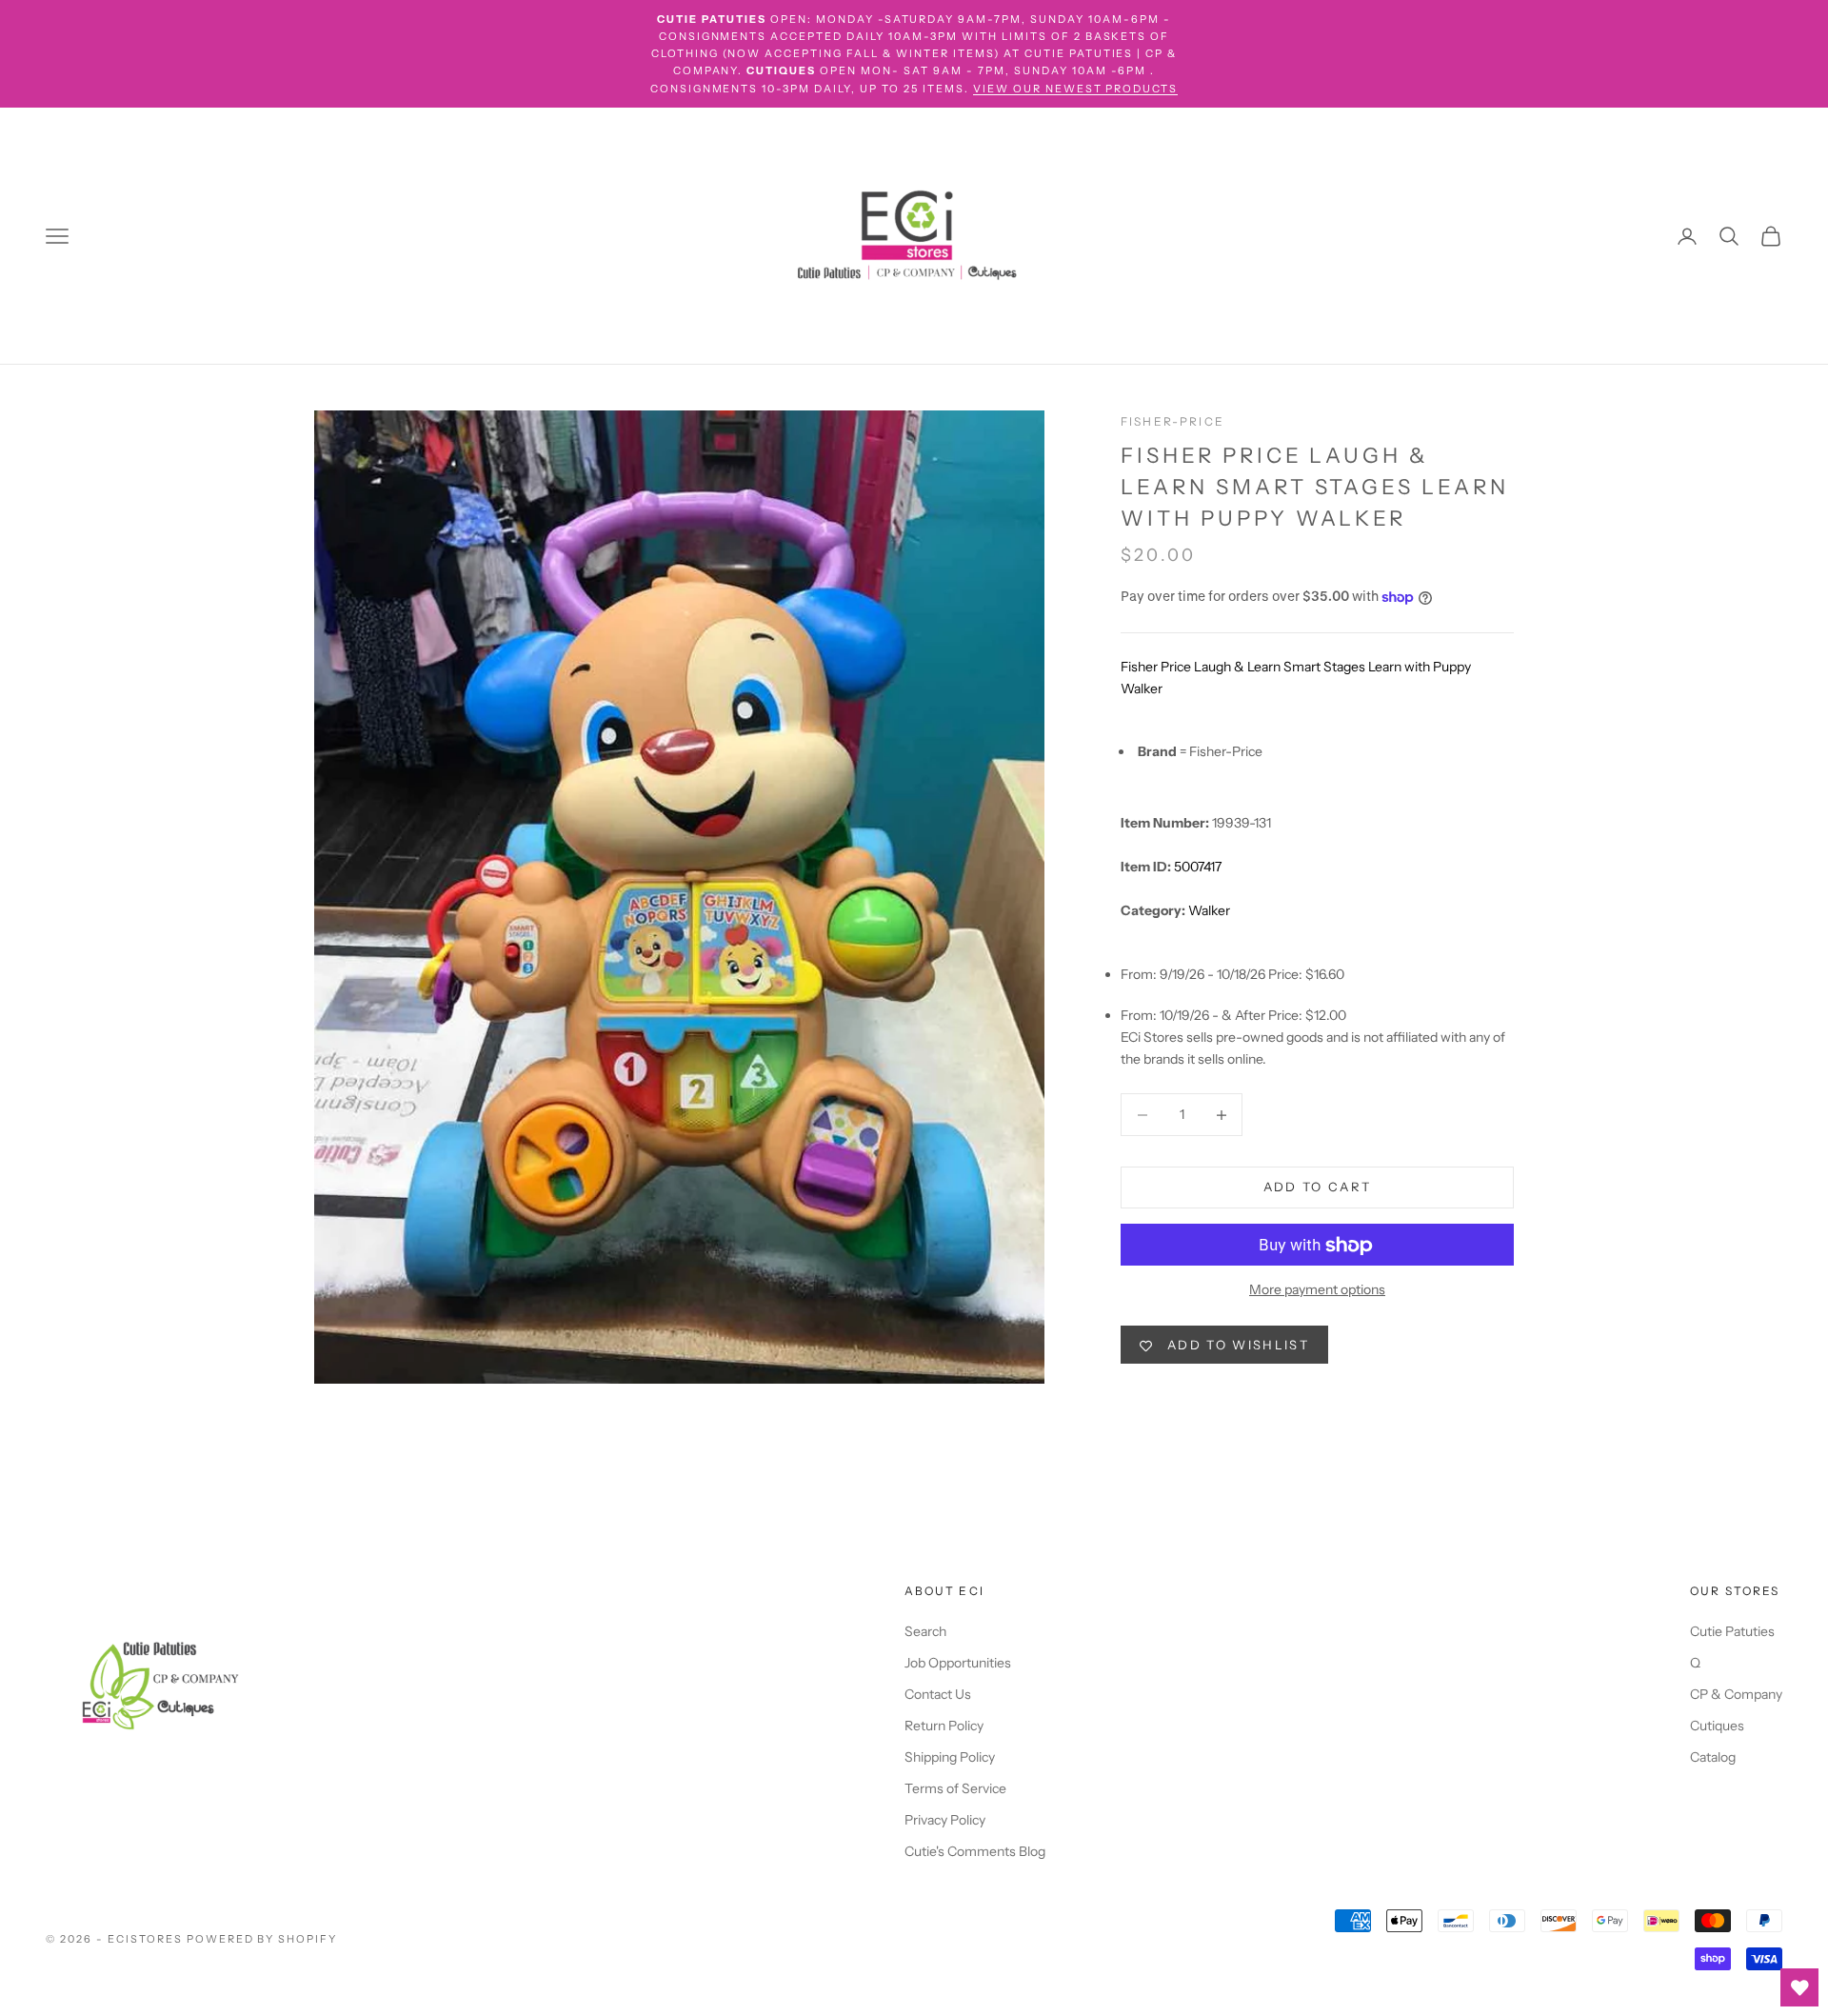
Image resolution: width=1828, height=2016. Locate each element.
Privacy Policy (945, 1820)
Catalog (1713, 1757)
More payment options (1317, 1290)
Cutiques (1717, 1726)
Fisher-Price (1172, 421)
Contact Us (938, 1694)
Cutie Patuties (1732, 1631)
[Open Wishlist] (1799, 1987)
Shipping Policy (950, 1757)
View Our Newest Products (1076, 89)
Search (925, 1631)
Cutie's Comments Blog (975, 1851)
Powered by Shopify (262, 1939)
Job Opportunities (958, 1663)
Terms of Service (955, 1788)
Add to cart (1318, 1188)
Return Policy (944, 1726)
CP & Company (1736, 1694)
